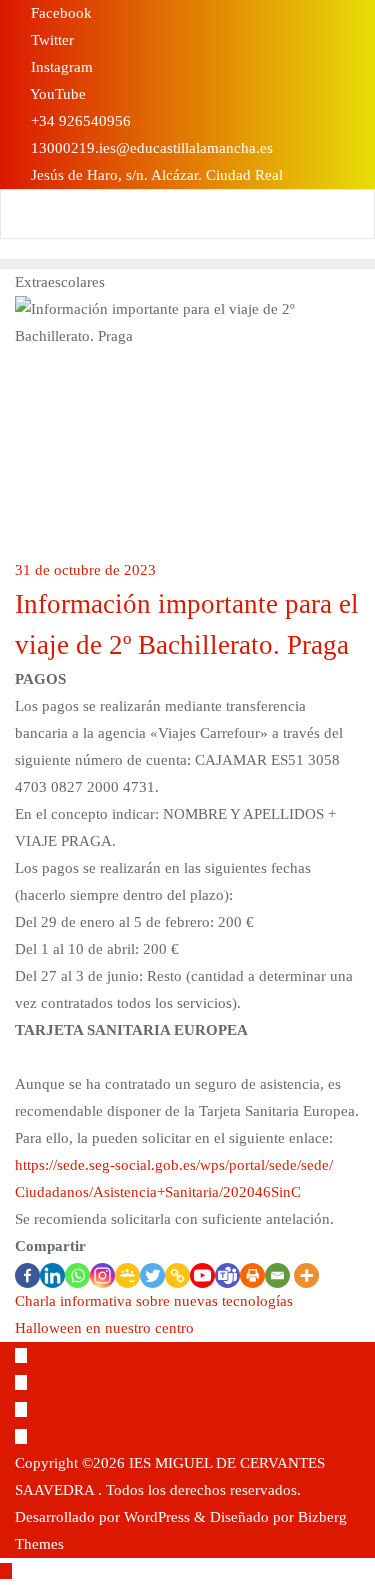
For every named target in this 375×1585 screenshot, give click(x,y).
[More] (306, 1275)
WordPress (157, 1517)
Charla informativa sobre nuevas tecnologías (154, 1301)
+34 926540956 (79, 121)
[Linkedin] (52, 1275)
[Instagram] (102, 1275)
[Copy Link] (177, 1275)
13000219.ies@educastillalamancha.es (150, 148)
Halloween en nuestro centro (104, 1328)
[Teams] (227, 1275)
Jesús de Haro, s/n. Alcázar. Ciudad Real (155, 175)
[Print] (252, 1275)
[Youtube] (202, 1275)
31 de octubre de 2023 (85, 570)
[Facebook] (27, 1275)
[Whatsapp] (77, 1275)
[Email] (277, 1275)
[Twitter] (152, 1275)
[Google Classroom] (127, 1275)
